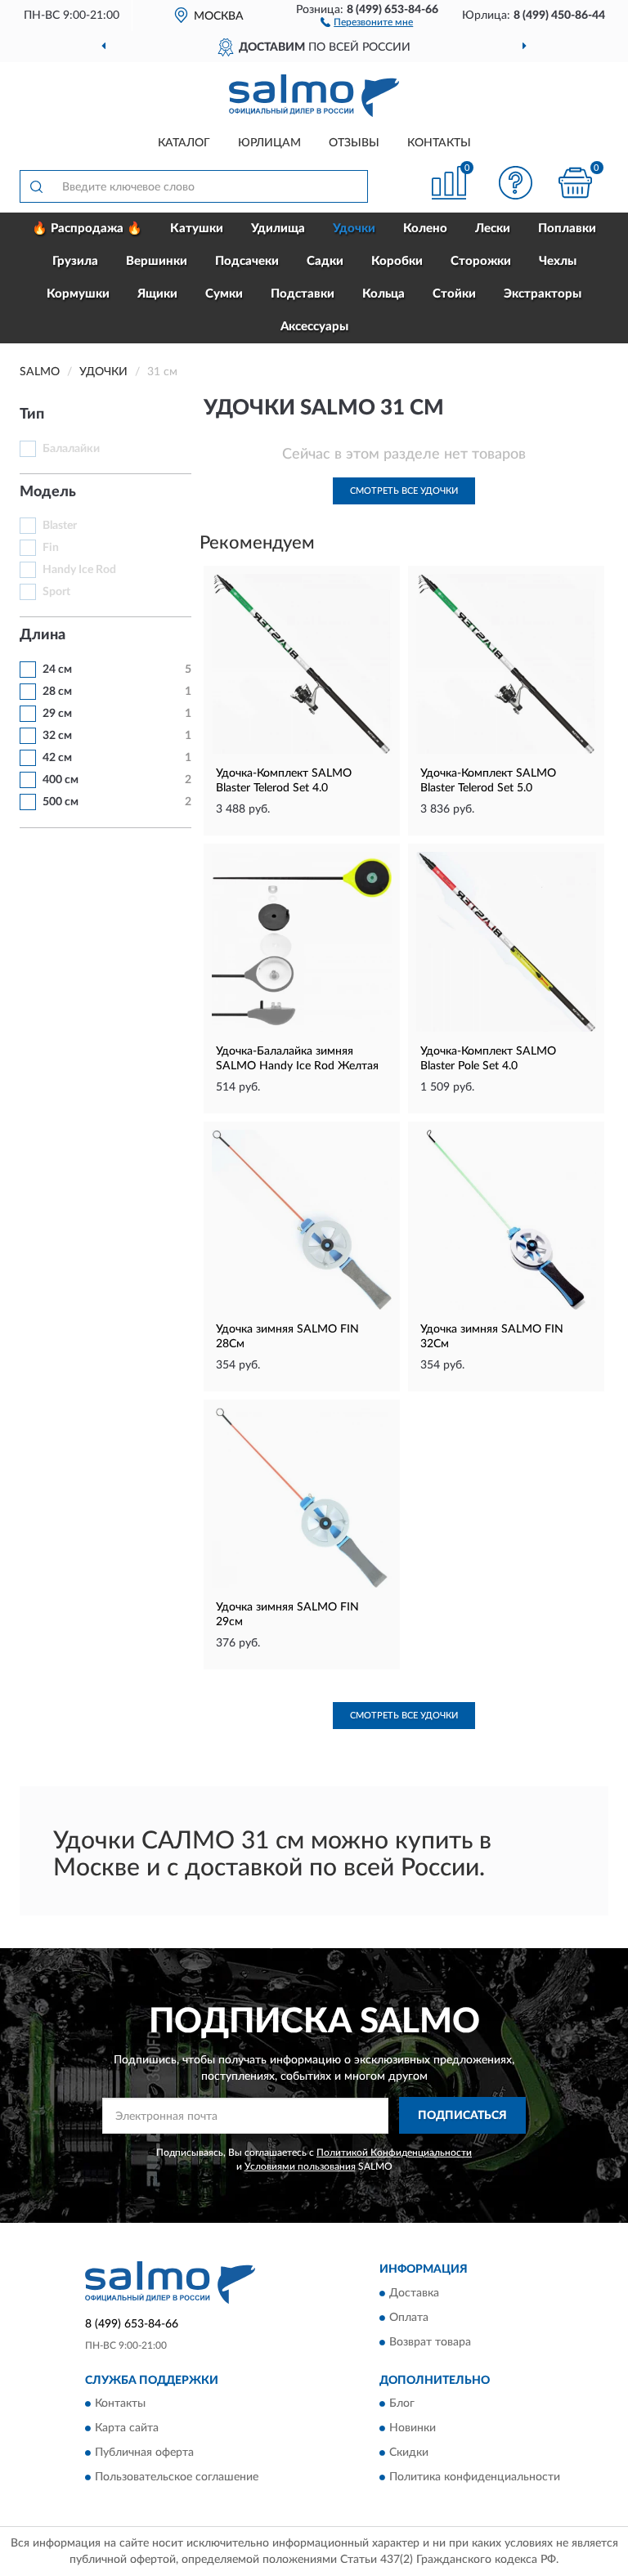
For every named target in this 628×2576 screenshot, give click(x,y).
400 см (61, 780)
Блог (402, 2404)
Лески (493, 228)
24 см (57, 670)
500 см (61, 802)
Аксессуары (314, 327)
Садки (325, 261)
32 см (57, 736)
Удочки (354, 228)
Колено (425, 228)
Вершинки (157, 261)
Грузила (75, 261)
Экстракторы (543, 294)
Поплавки (567, 228)
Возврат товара (430, 2342)
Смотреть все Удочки (404, 491)
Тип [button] (32, 414)
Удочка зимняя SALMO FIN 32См (492, 1337)
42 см (57, 758)
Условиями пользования (300, 2166)
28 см (57, 692)
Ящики (157, 294)
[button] (367, 21)
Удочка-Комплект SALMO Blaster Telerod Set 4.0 (284, 781)
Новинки (413, 2429)
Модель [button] (48, 492)
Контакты (439, 143)
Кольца (384, 294)
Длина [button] (43, 635)
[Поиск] (36, 186)
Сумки (224, 294)
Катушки (197, 228)
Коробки (397, 261)
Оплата (409, 2318)
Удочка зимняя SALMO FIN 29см (287, 1615)
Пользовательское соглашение (177, 2478)
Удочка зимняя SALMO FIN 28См (287, 1337)
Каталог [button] (184, 143)
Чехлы (558, 261)
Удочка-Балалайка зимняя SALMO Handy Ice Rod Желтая (297, 1059)
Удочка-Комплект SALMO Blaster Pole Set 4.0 (488, 1059)
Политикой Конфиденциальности (394, 2153)
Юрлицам (269, 143)
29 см (57, 714)
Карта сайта (127, 2429)
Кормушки (78, 294)
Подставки (303, 294)
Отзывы (354, 143)
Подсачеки (247, 261)
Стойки (454, 294)
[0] (576, 183)
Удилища (278, 228)
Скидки (409, 2453)
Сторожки (481, 261)
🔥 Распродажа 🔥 (87, 228)
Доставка (414, 2293)
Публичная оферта (144, 2453)
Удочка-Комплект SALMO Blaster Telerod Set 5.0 (488, 781)
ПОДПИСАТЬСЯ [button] (462, 2116)
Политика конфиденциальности (475, 2478)
